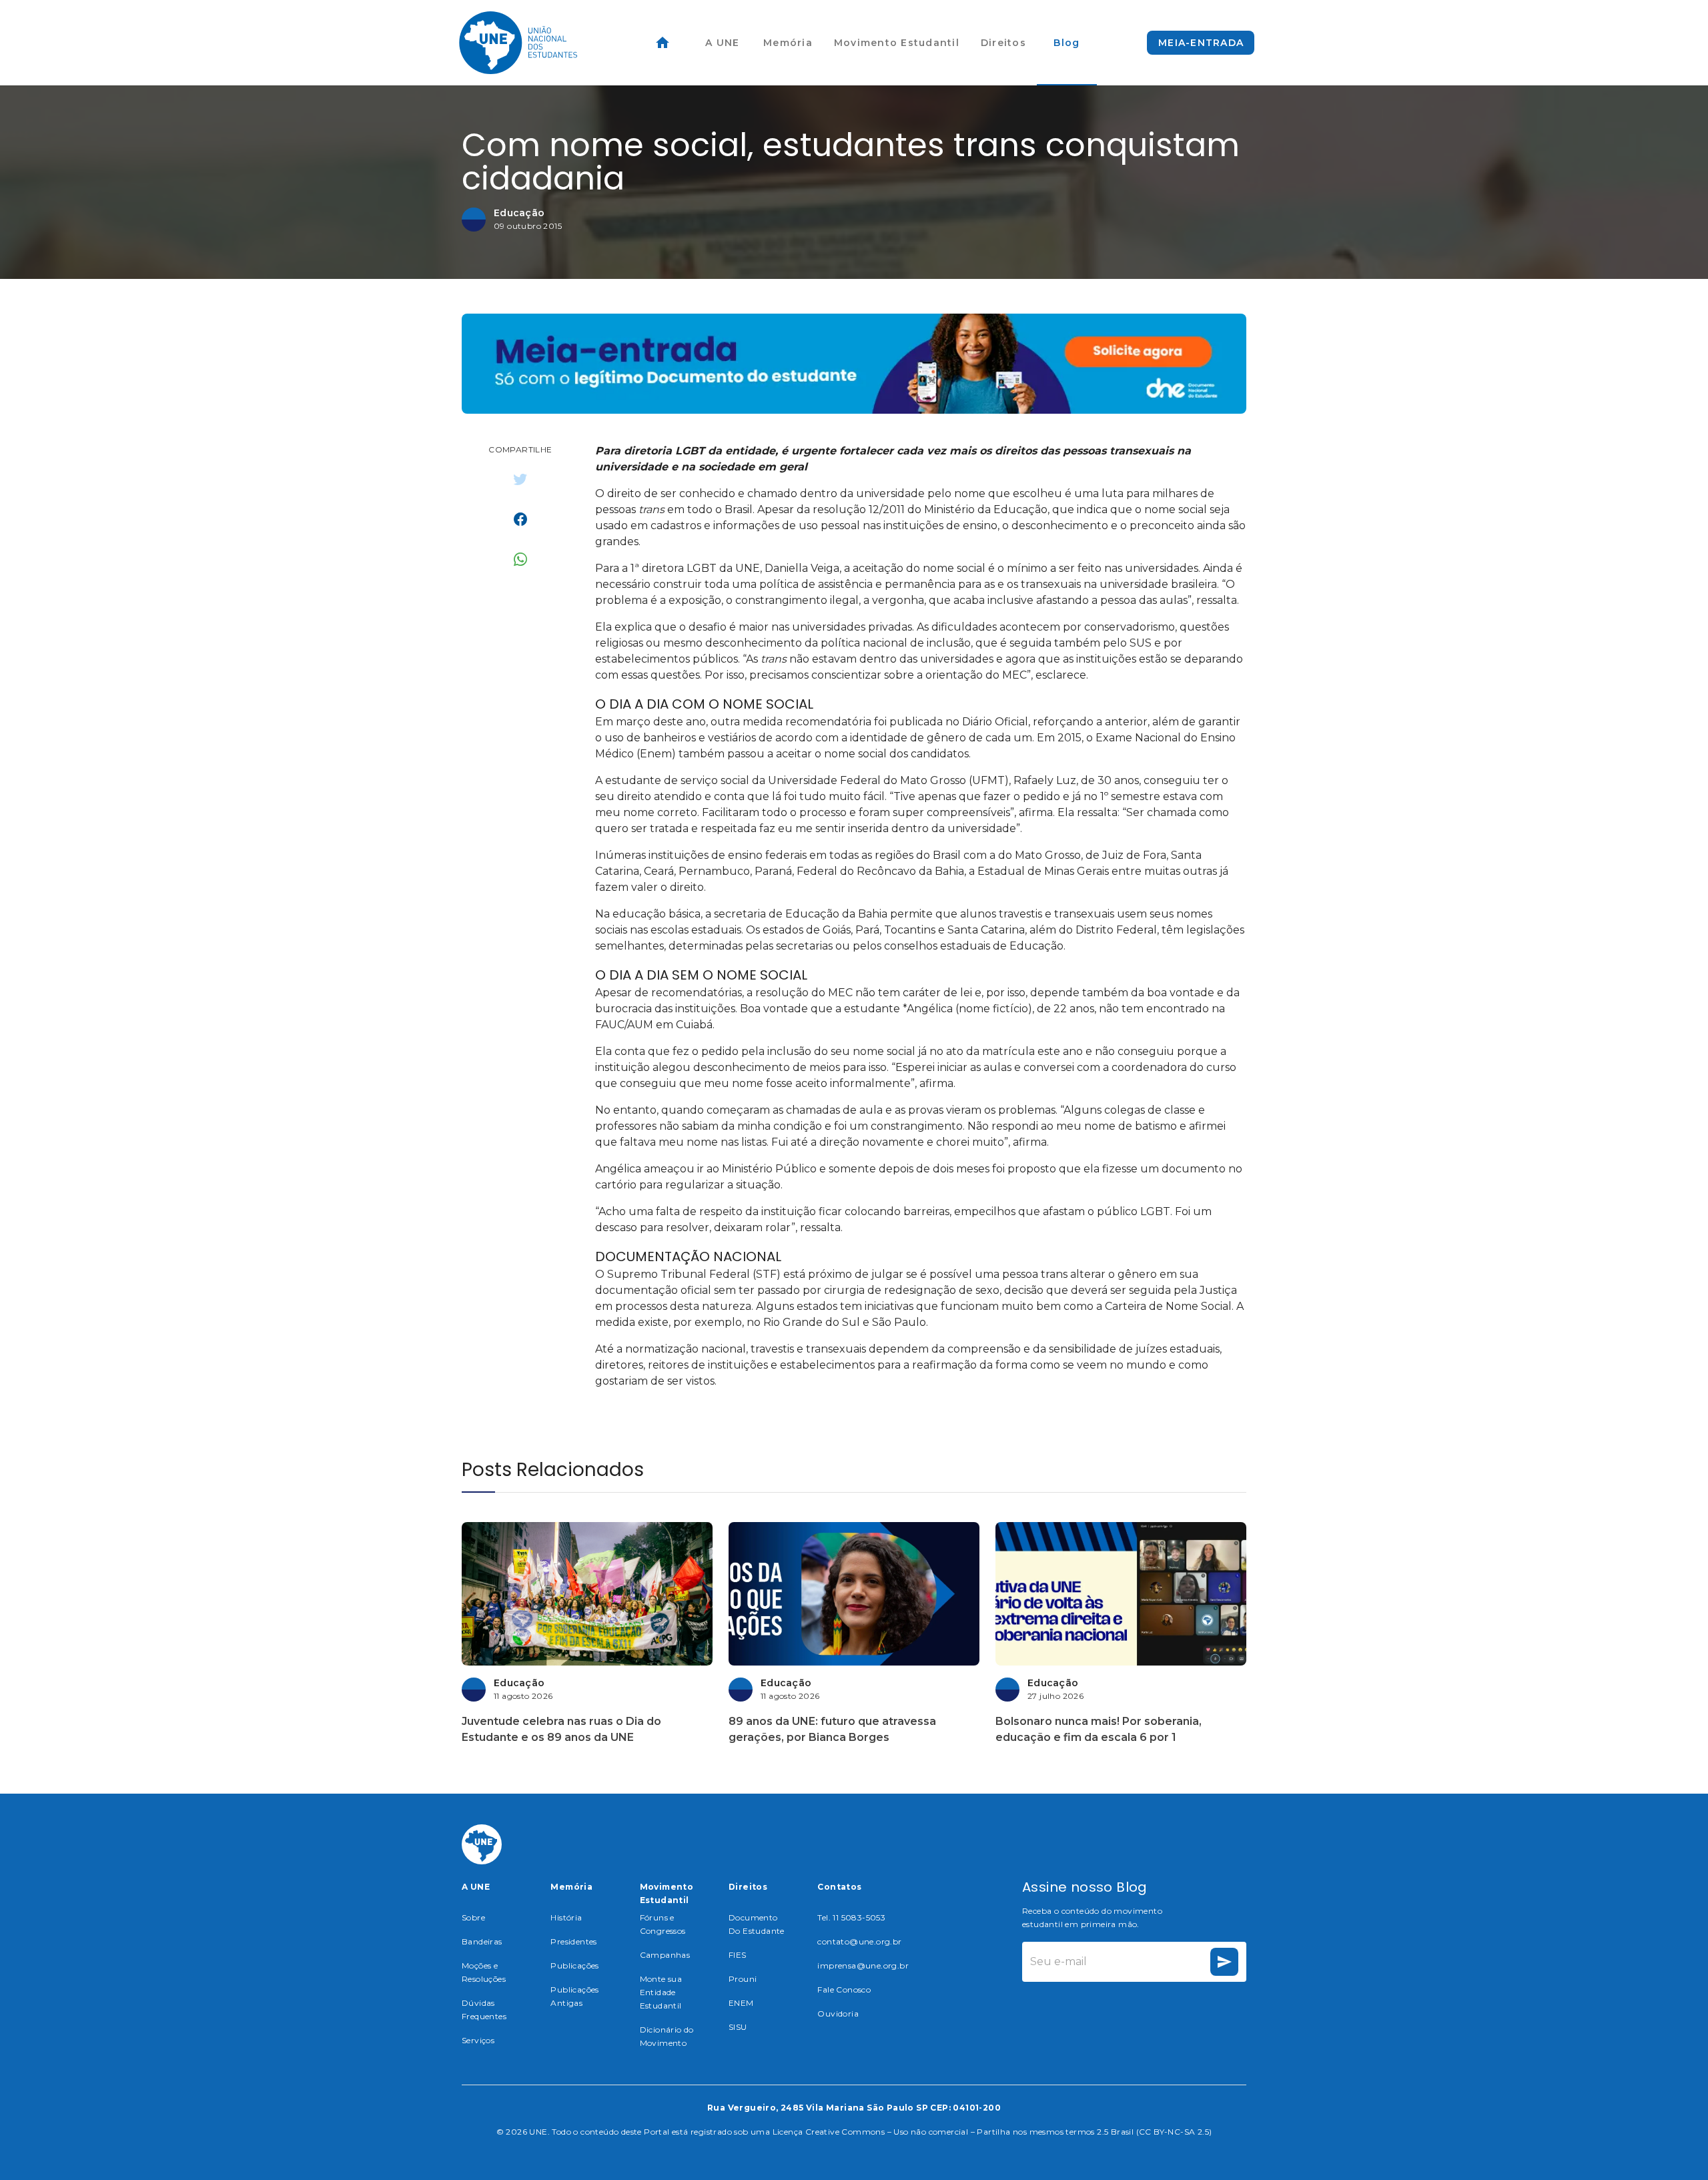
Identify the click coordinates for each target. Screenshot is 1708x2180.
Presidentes (573, 1941)
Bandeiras (482, 1941)
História (566, 1917)
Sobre (473, 1917)
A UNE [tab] (722, 43)
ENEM (741, 2003)
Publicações (574, 1965)
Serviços (478, 2040)
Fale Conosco (844, 1989)
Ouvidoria (838, 2014)
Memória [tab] (788, 43)
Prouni (743, 1979)
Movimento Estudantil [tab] (897, 43)
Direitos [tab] (1003, 43)
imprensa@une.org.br (863, 1965)
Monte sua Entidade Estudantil (661, 1992)
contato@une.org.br (859, 1941)
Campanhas (665, 1955)
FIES (738, 1955)
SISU (738, 2027)
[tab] (663, 43)
